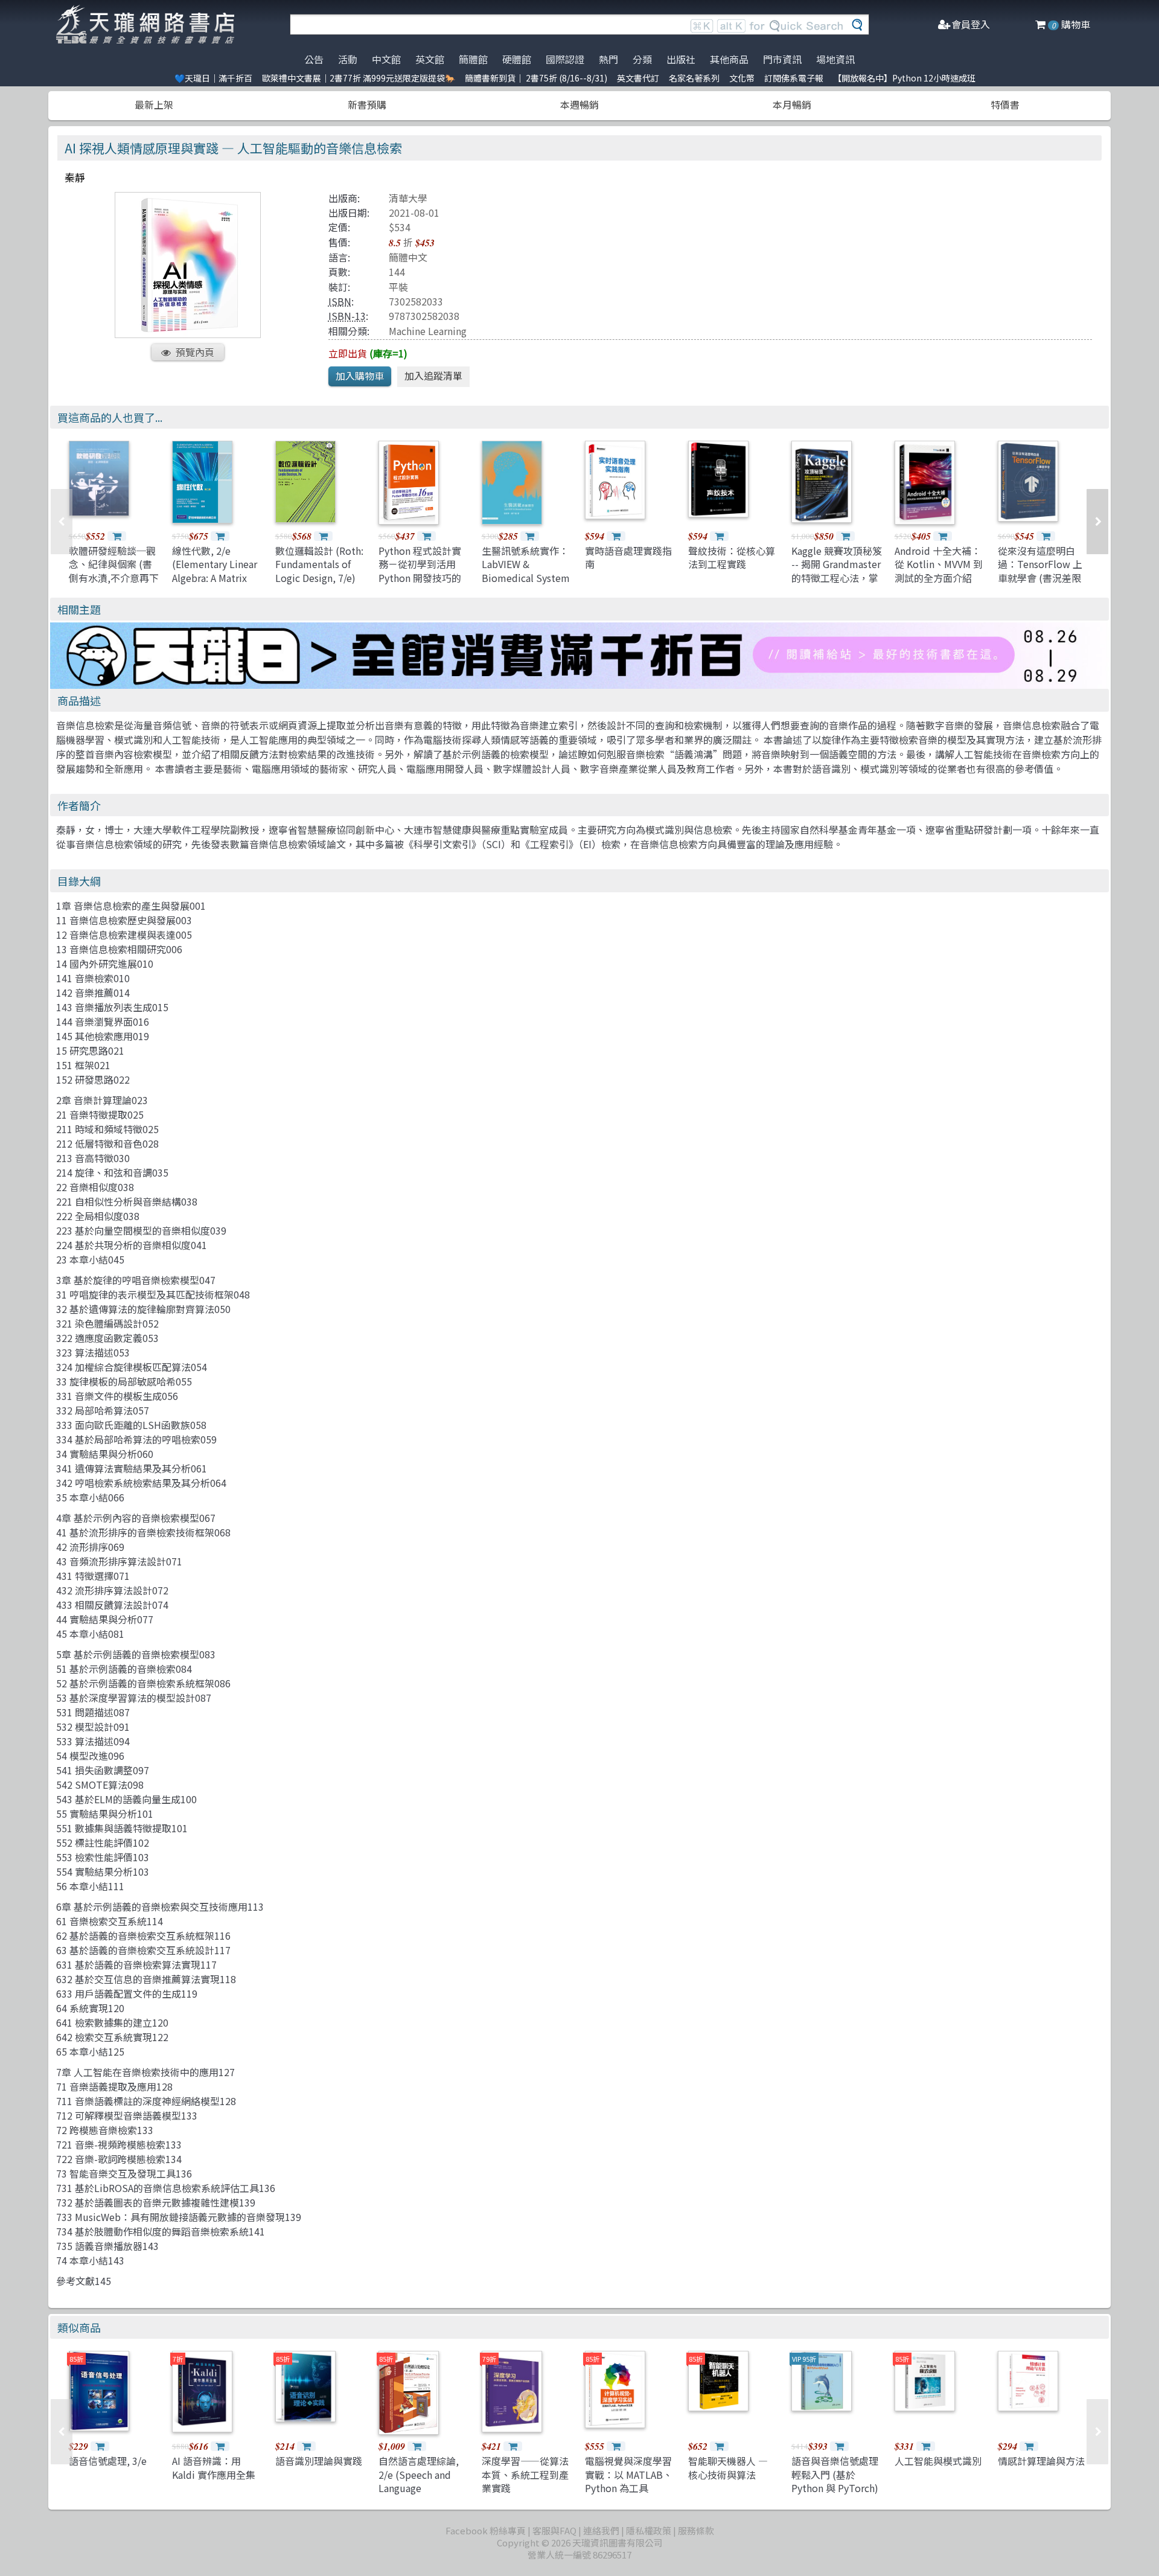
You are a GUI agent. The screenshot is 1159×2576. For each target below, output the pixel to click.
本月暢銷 (792, 104)
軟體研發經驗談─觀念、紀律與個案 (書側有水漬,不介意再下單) (114, 571)
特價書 (1005, 104)
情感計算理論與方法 (1041, 2461)
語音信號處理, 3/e (108, 2461)
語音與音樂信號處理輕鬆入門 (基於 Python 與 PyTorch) (835, 2474)
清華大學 (408, 198)
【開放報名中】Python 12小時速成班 (904, 78)
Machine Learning (428, 331)
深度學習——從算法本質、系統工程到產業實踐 (525, 2474)
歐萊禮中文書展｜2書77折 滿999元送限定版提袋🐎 (359, 78)
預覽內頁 (195, 352)
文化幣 (742, 78)
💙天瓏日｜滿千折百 (213, 78)
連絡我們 (601, 2530)
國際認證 (565, 59)
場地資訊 (835, 59)
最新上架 (154, 104)
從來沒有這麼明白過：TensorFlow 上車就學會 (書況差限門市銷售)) (1040, 571)
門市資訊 (782, 59)
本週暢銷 (579, 104)
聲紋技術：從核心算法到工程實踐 (732, 557)
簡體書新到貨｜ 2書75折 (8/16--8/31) (536, 78)
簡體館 (473, 59)
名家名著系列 (694, 78)
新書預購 (367, 104)
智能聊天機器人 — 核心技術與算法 (728, 2467)
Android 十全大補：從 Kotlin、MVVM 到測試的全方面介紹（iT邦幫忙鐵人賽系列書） (939, 578)
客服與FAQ (554, 2530)
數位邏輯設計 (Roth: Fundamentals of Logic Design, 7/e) (319, 564)
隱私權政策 (649, 2530)
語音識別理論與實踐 (319, 2461)
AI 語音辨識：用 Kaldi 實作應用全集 (214, 2467)
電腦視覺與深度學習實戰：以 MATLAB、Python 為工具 (629, 2474)
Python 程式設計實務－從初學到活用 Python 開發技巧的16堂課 (420, 571)
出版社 (681, 59)
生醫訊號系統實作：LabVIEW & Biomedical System (526, 564)
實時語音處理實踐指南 (628, 557)
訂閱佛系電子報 (794, 78)
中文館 (386, 59)
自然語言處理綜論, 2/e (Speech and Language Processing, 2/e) (419, 2481)
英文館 (430, 59)
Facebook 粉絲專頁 (486, 2530)
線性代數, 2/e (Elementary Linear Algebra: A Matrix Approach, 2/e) (215, 571)
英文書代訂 (638, 78)
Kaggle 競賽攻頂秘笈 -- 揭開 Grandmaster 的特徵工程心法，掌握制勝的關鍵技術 (837, 571)
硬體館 (517, 59)
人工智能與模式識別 (938, 2461)
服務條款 (696, 2530)
